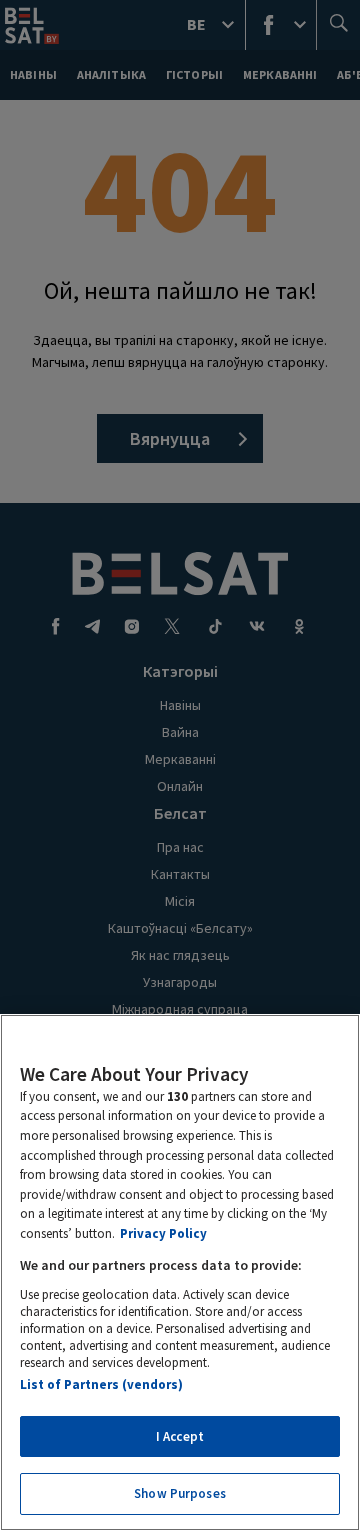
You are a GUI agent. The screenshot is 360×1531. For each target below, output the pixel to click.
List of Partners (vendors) (101, 1384)
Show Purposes (180, 1493)
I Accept (180, 1436)
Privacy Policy (163, 1233)
